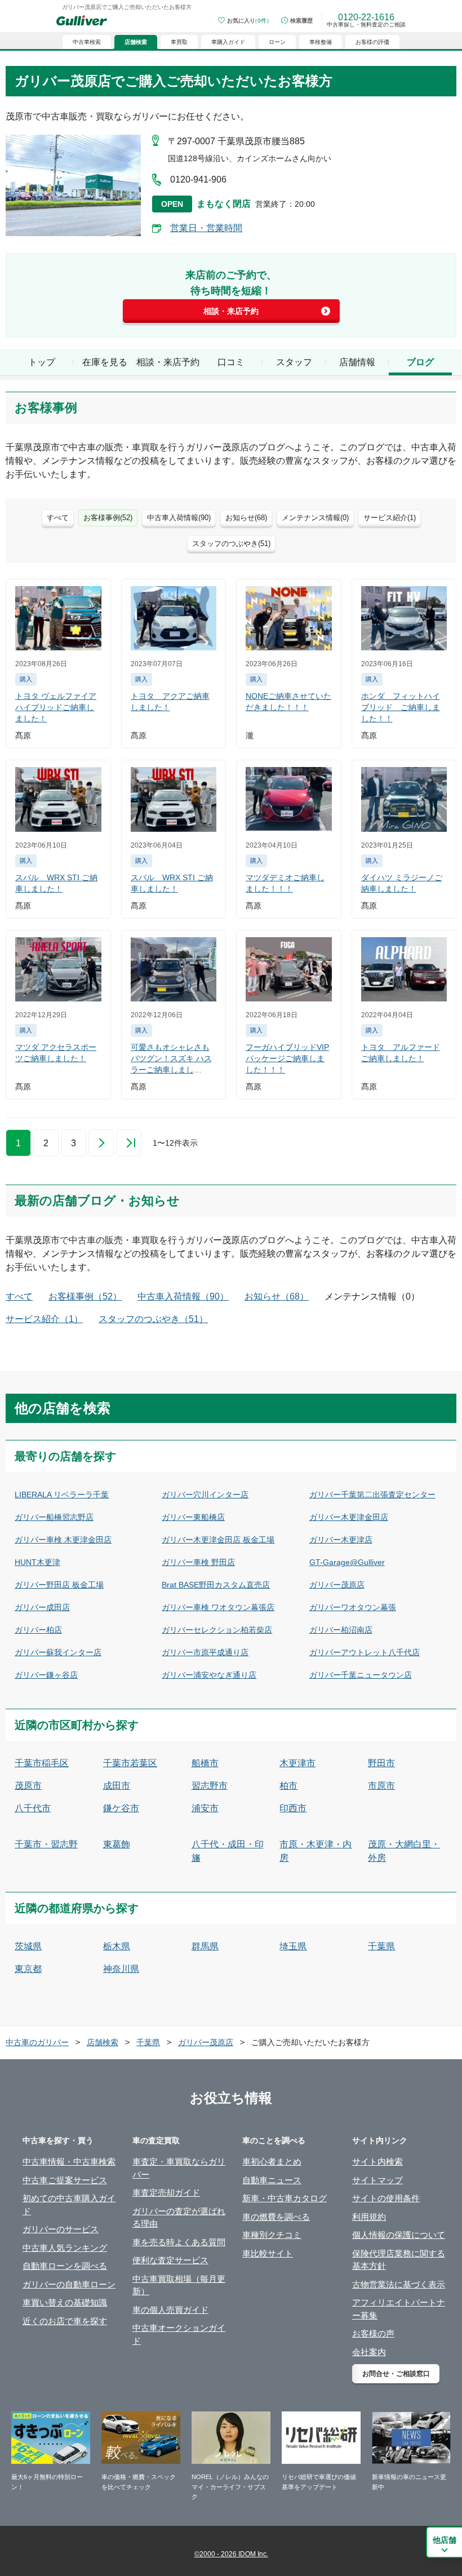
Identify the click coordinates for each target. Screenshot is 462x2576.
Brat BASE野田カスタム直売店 (216, 1585)
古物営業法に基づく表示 (399, 2284)
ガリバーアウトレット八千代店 (365, 1652)
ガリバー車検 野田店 (198, 1562)
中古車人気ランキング (65, 2248)
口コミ (231, 362)
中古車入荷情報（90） (183, 1296)
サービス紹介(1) (390, 518)
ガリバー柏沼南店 (341, 1630)
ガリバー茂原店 (337, 1585)
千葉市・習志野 (46, 1844)
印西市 (293, 1808)
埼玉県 (293, 1946)
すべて (58, 518)
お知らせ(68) (246, 518)
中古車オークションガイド (179, 2334)
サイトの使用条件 (386, 2198)
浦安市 (205, 1808)
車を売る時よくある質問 (179, 2242)
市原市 (381, 1786)
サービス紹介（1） (44, 1319)
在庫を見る (105, 362)
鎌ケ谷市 (121, 1808)
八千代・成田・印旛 (228, 1851)
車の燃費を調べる (276, 2217)
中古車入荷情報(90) (179, 518)
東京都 (28, 1969)
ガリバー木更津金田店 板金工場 (218, 1540)
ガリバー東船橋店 (193, 1517)
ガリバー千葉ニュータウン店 (361, 1675)
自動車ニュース (272, 2180)
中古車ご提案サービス (65, 2180)
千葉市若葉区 (130, 1763)
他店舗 (445, 2540)
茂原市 (28, 1786)
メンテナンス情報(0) (315, 518)
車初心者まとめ (272, 2162)
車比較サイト (268, 2253)
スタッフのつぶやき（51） (153, 1319)
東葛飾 (117, 1844)
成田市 (117, 1786)
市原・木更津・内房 (316, 1851)
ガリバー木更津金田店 (349, 1517)
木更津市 (297, 1763)
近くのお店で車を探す (65, 2321)
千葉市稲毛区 (42, 1763)
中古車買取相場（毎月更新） (179, 2285)
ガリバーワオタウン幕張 (353, 1607)
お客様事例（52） (85, 1296)
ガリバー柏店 (38, 1630)
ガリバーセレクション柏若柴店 (217, 1630)
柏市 (288, 1786)
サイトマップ (377, 2180)
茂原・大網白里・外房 (404, 1851)
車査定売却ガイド (166, 2193)
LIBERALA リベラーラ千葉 (62, 1495)
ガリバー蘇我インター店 (58, 1652)
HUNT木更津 (37, 1562)
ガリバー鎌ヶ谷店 (46, 1675)
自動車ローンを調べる (65, 2266)
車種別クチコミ (272, 2235)
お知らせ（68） (277, 1296)
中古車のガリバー (37, 2042)
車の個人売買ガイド (170, 2310)
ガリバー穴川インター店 (205, 1495)
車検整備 (321, 42)
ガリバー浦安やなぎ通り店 (209, 1675)
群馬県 (205, 1946)
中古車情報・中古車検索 (69, 2162)
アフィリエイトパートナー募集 (399, 2309)
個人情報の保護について (399, 2235)
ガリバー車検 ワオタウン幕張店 (218, 1607)
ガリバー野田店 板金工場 (59, 1585)
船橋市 (205, 1763)
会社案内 (369, 2352)
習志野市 (210, 1786)
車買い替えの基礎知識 (65, 2302)
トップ (42, 362)
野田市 (381, 1763)
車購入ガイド (228, 42)
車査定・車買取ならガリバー (179, 2168)
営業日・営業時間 (206, 228)
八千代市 (33, 1808)
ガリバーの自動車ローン (69, 2284)
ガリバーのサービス (61, 2229)
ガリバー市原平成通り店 (205, 1652)
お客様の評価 (372, 42)
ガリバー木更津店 (341, 1540)
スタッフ (294, 362)
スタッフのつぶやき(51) (231, 544)
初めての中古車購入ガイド (69, 2205)
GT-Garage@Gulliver (347, 1562)
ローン (277, 42)
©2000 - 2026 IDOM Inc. (231, 2554)
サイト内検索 (377, 2162)
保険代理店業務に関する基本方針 (399, 2260)
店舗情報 (357, 362)
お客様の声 (373, 2333)
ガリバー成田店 (42, 1607)
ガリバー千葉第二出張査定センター (372, 1495)
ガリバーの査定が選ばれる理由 (179, 2218)
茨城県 (28, 1946)
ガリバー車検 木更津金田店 (63, 1540)
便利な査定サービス (170, 2260)
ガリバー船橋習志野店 (54, 1517)
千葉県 (381, 1946)
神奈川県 (121, 1969)
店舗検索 (103, 2042)
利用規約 (369, 2217)
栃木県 (117, 1946)
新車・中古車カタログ (285, 2198)
